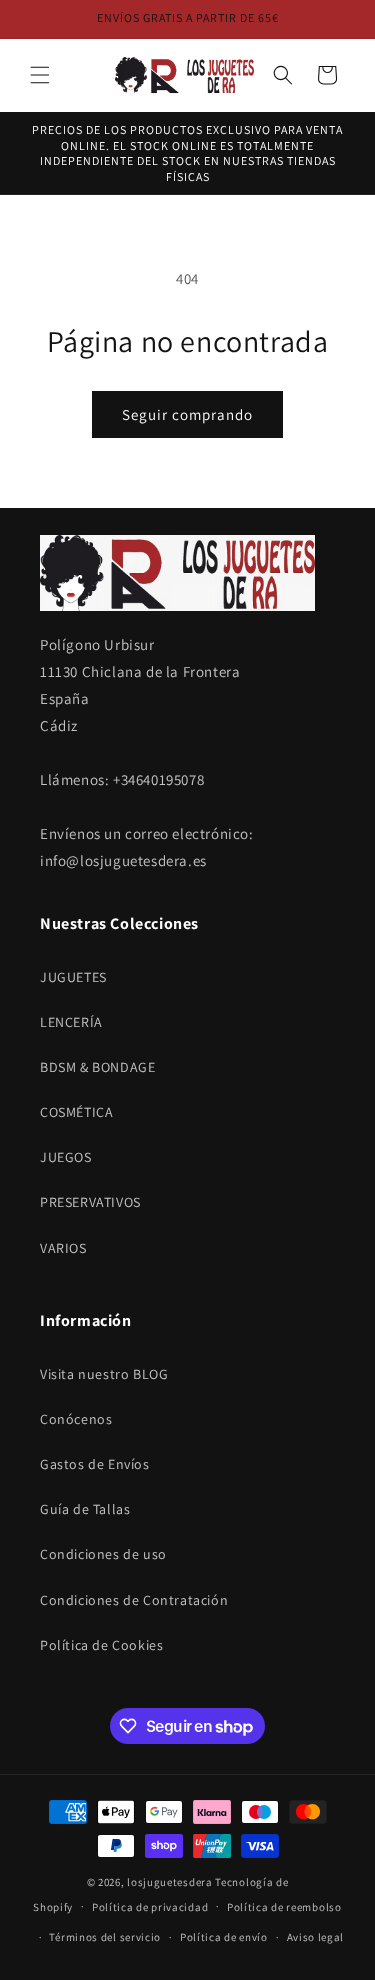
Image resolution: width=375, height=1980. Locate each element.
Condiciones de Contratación (134, 1600)
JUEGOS (66, 1157)
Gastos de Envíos (95, 1464)
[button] (40, 75)
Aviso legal (316, 1937)
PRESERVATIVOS (90, 1202)
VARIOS (63, 1248)
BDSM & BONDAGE (97, 1067)
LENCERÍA (71, 1022)
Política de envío (224, 1937)
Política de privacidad (150, 1907)
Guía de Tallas (85, 1509)
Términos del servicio (105, 1937)
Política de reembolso (284, 1907)
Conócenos (76, 1419)
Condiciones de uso (103, 1554)
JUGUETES (73, 977)
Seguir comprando (187, 414)
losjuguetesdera (170, 1882)
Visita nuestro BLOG (104, 1374)
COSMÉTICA (76, 1112)
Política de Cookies (101, 1645)
